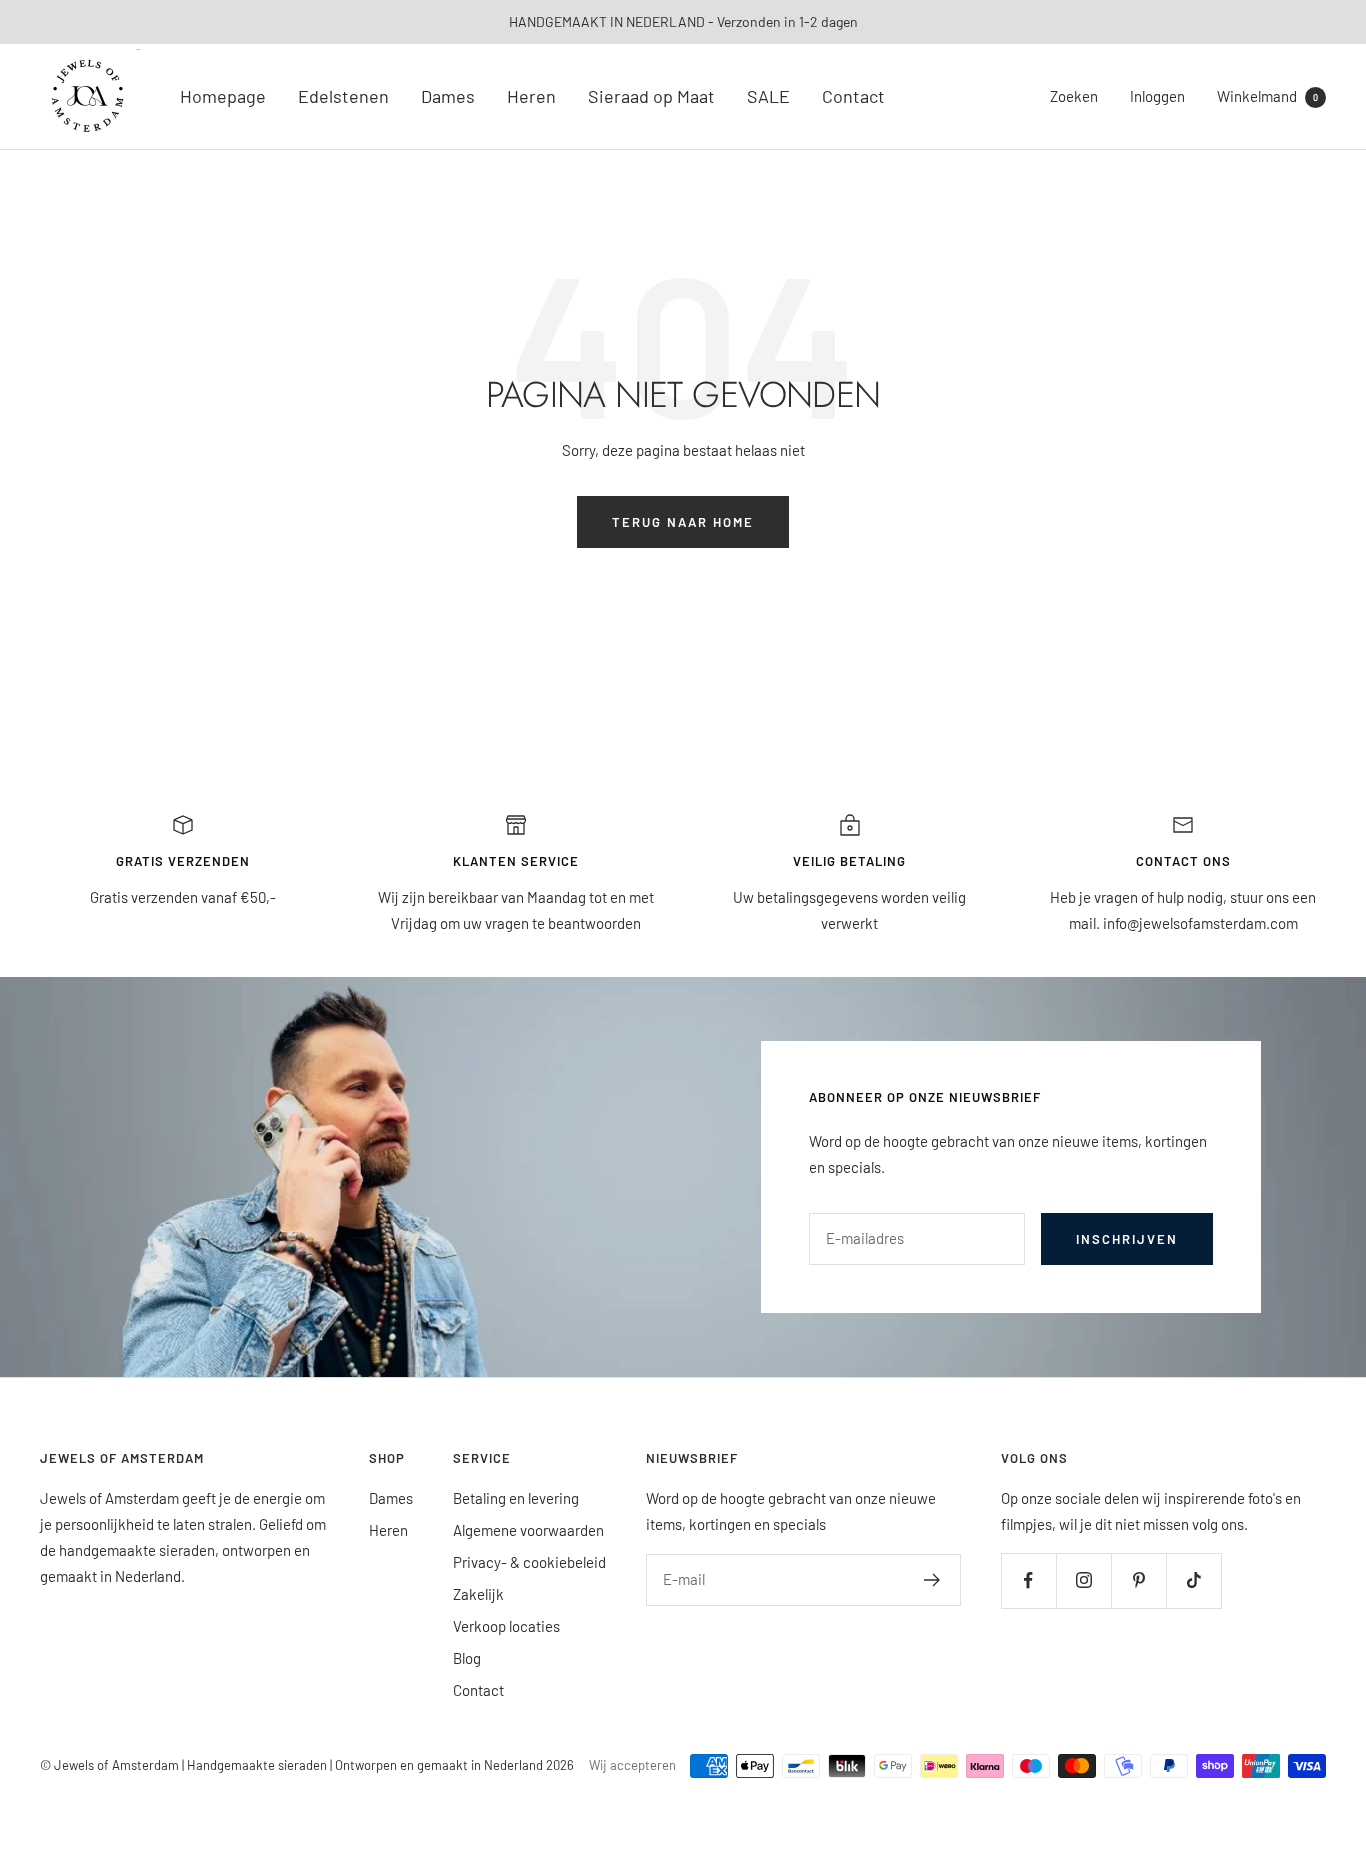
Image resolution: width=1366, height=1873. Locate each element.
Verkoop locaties (506, 1626)
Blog (467, 1658)
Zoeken (1074, 96)
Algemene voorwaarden (528, 1530)
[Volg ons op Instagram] (1083, 1580)
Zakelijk (478, 1594)
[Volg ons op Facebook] (1028, 1580)
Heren (531, 96)
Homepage (223, 96)
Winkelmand (1267, 96)
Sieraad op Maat (651, 96)
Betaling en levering (516, 1498)
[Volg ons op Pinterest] (1138, 1580)
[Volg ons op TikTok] (1193, 1580)
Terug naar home (683, 522)
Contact (853, 96)
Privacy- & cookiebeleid (529, 1562)
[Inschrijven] (932, 1580)
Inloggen (1157, 96)
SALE (768, 96)
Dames (448, 96)
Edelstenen (343, 96)
